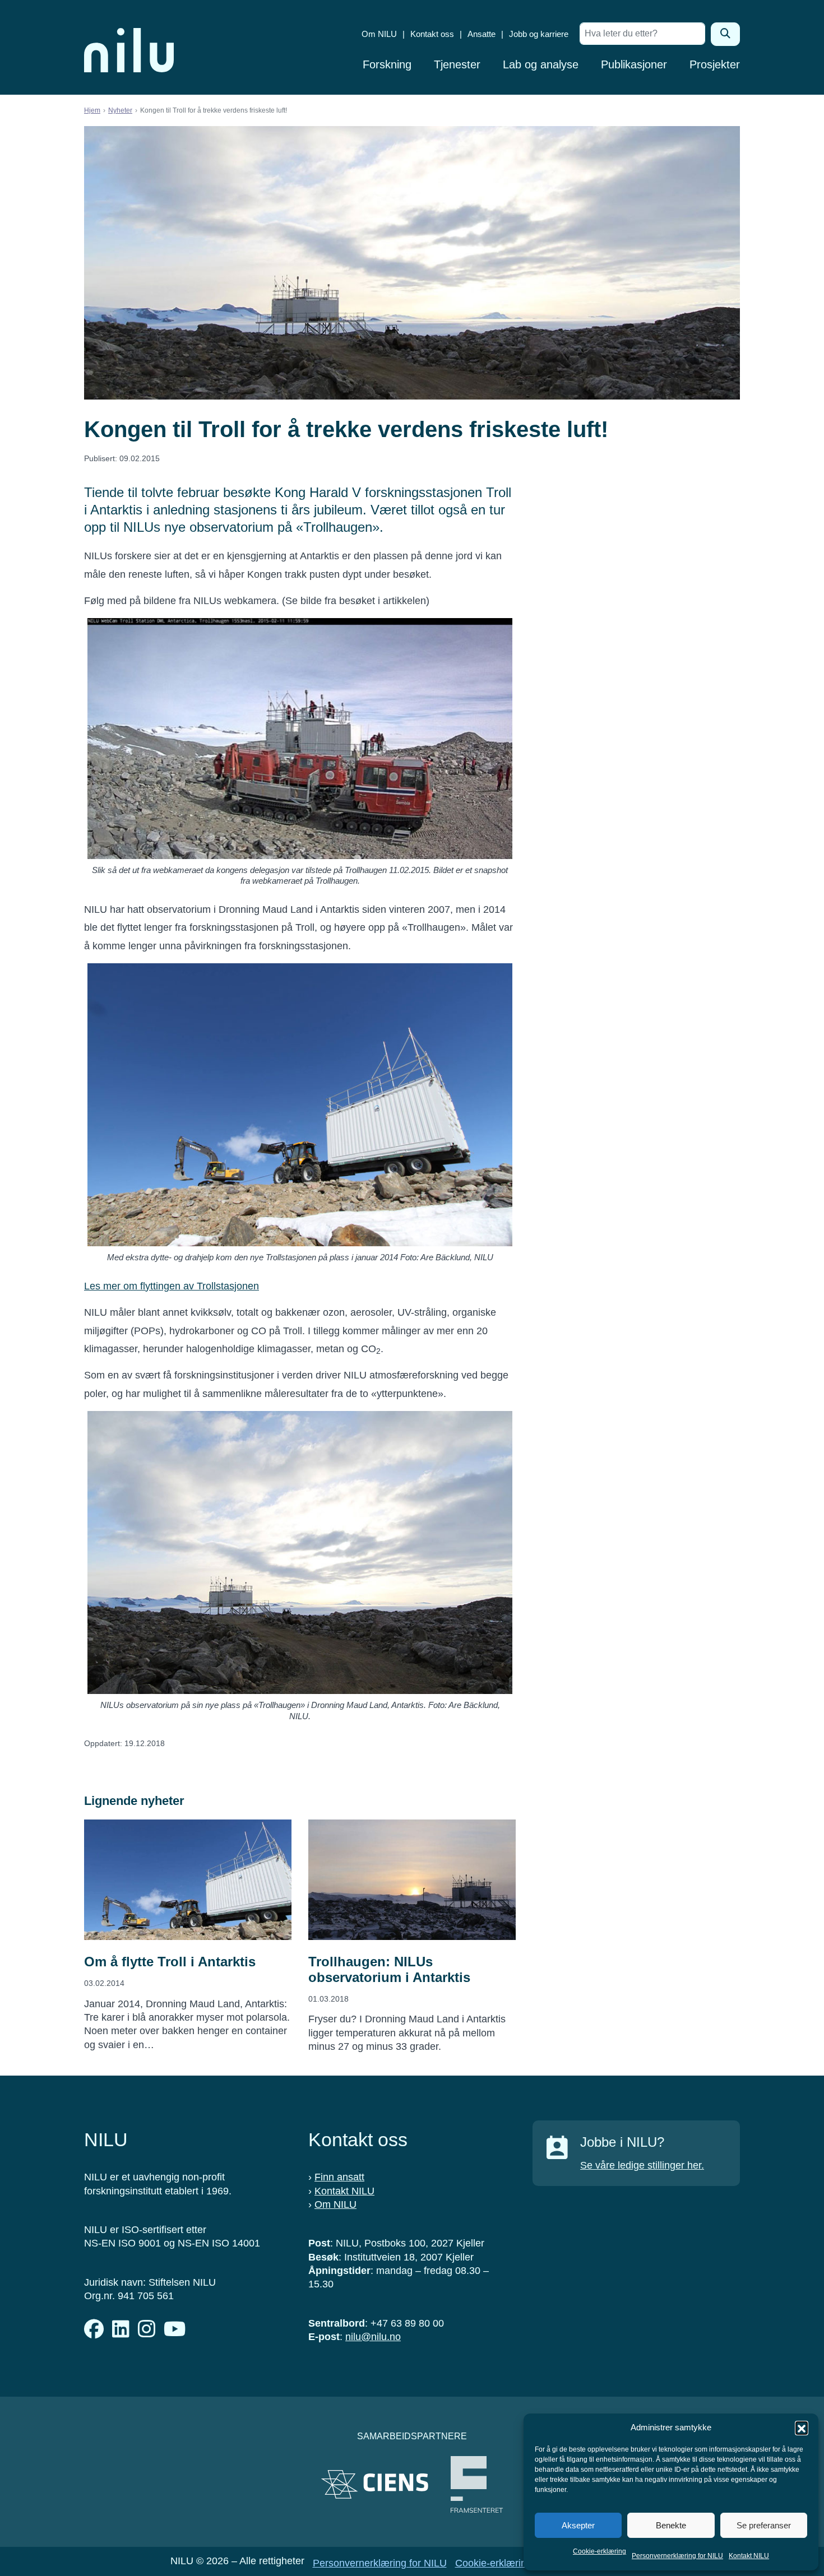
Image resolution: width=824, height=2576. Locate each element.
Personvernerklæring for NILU (677, 2556)
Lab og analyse (541, 64)
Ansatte (482, 34)
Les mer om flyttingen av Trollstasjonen (172, 1286)
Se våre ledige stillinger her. (642, 2165)
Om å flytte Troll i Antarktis (170, 1962)
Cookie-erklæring (600, 2551)
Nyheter (120, 110)
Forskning (387, 64)
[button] (802, 2428)
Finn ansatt (339, 2177)
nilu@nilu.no (373, 2337)
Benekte (671, 2525)
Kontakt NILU (749, 2556)
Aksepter (578, 2525)
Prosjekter (715, 64)
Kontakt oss (432, 34)
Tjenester (457, 64)
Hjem (92, 110)
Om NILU (379, 34)
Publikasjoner (634, 64)
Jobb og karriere (539, 34)
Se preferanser (764, 2525)
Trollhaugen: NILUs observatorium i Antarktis (389, 1969)
